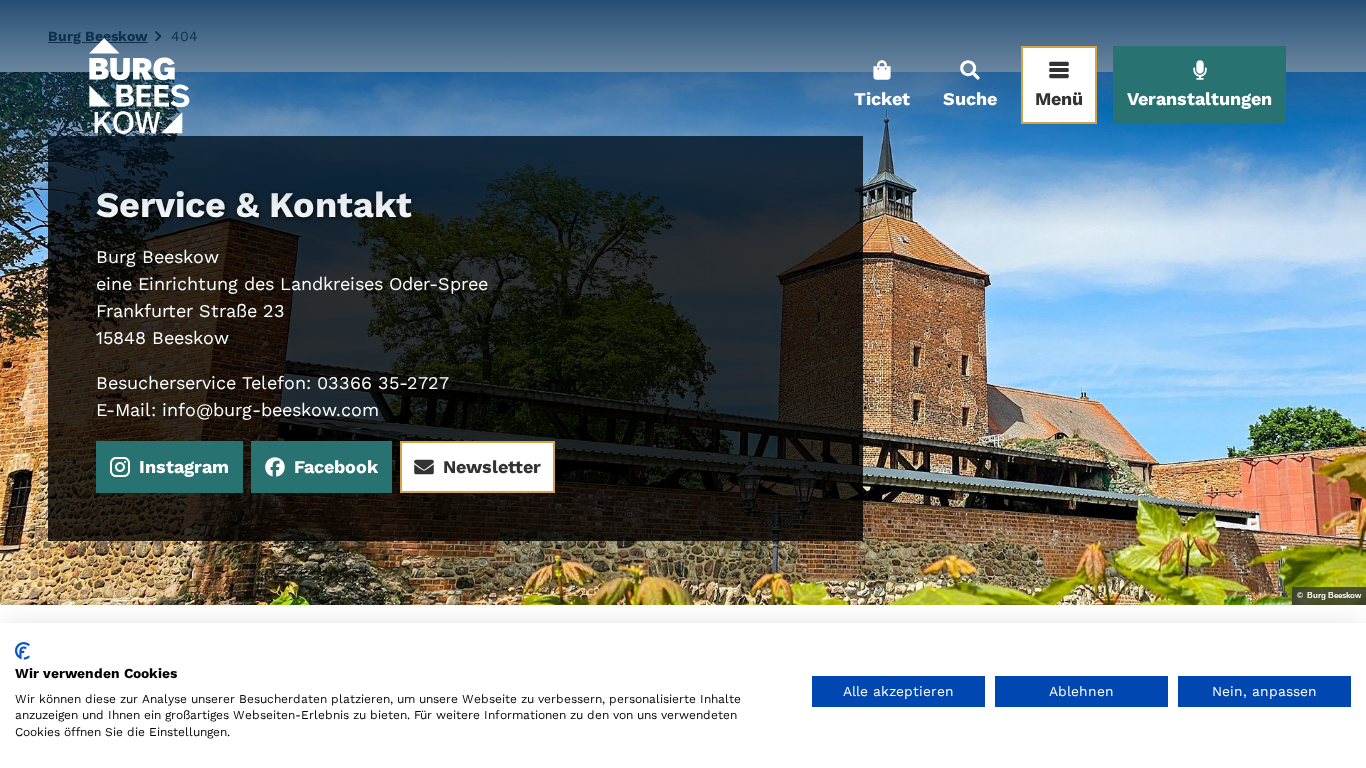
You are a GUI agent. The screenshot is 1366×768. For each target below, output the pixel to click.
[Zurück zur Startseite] (138, 85)
